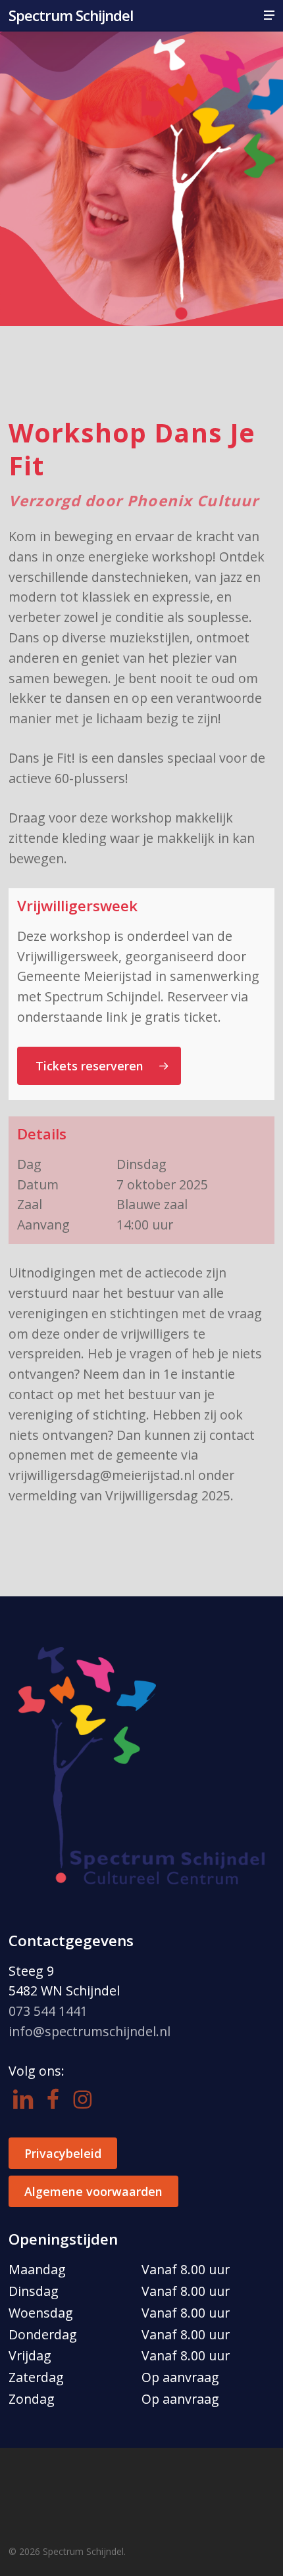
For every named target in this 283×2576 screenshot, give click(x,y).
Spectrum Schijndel (71, 15)
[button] (269, 15)
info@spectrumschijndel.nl (90, 2031)
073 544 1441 (48, 2011)
